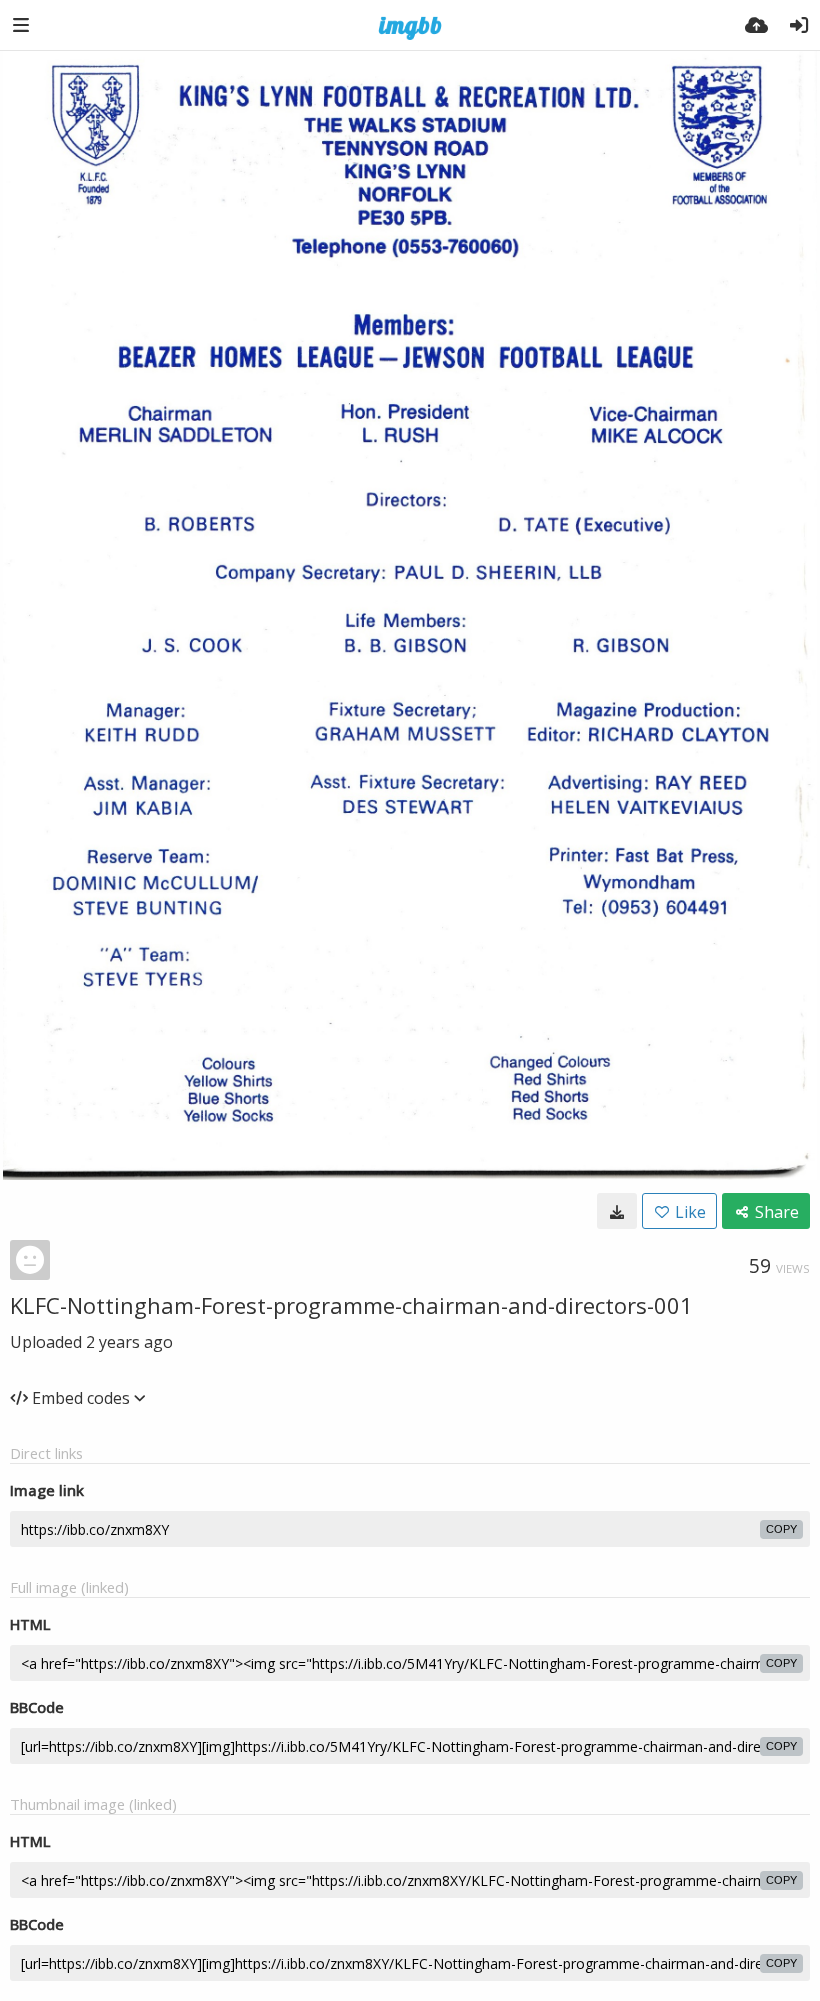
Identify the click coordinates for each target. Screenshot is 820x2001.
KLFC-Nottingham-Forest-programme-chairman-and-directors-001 (351, 1305)
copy (781, 1529)
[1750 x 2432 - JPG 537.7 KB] (617, 1211)
